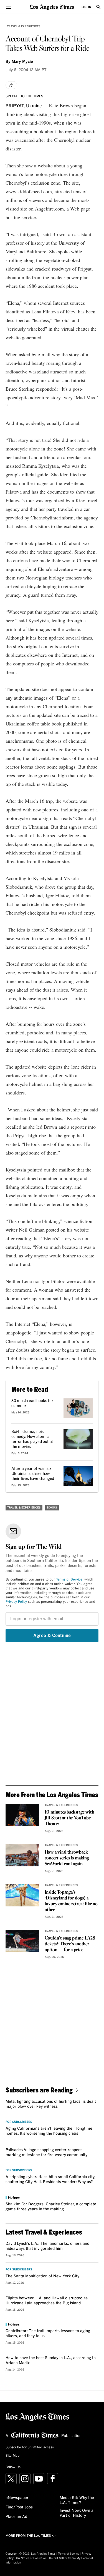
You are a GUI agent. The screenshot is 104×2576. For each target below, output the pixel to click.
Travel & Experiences (24, 26)
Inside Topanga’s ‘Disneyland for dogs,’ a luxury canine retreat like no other (71, 1901)
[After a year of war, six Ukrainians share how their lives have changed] (78, 1476)
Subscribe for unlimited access (30, 2448)
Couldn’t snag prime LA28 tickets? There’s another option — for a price (70, 1944)
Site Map (12, 2456)
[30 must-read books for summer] (78, 1408)
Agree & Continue (52, 1636)
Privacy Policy (16, 1602)
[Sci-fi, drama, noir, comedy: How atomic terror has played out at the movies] (78, 1439)
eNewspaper (17, 2498)
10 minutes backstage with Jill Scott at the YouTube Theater (69, 1818)
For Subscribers (19, 2122)
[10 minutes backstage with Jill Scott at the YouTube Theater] (22, 1815)
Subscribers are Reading (39, 2090)
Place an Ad (16, 2517)
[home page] (52, 7)
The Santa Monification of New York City (42, 2276)
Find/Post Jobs (19, 2507)
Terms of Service (69, 1580)
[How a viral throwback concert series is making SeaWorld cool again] (22, 1855)
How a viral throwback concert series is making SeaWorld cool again (67, 1858)
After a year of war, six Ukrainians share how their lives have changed (33, 1474)
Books (52, 1508)
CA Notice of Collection (31, 2558)
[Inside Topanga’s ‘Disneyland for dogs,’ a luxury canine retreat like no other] (22, 1895)
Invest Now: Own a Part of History (77, 2513)
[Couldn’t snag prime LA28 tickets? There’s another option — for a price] (22, 1941)
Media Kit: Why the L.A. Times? (77, 2500)
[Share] (11, 85)
